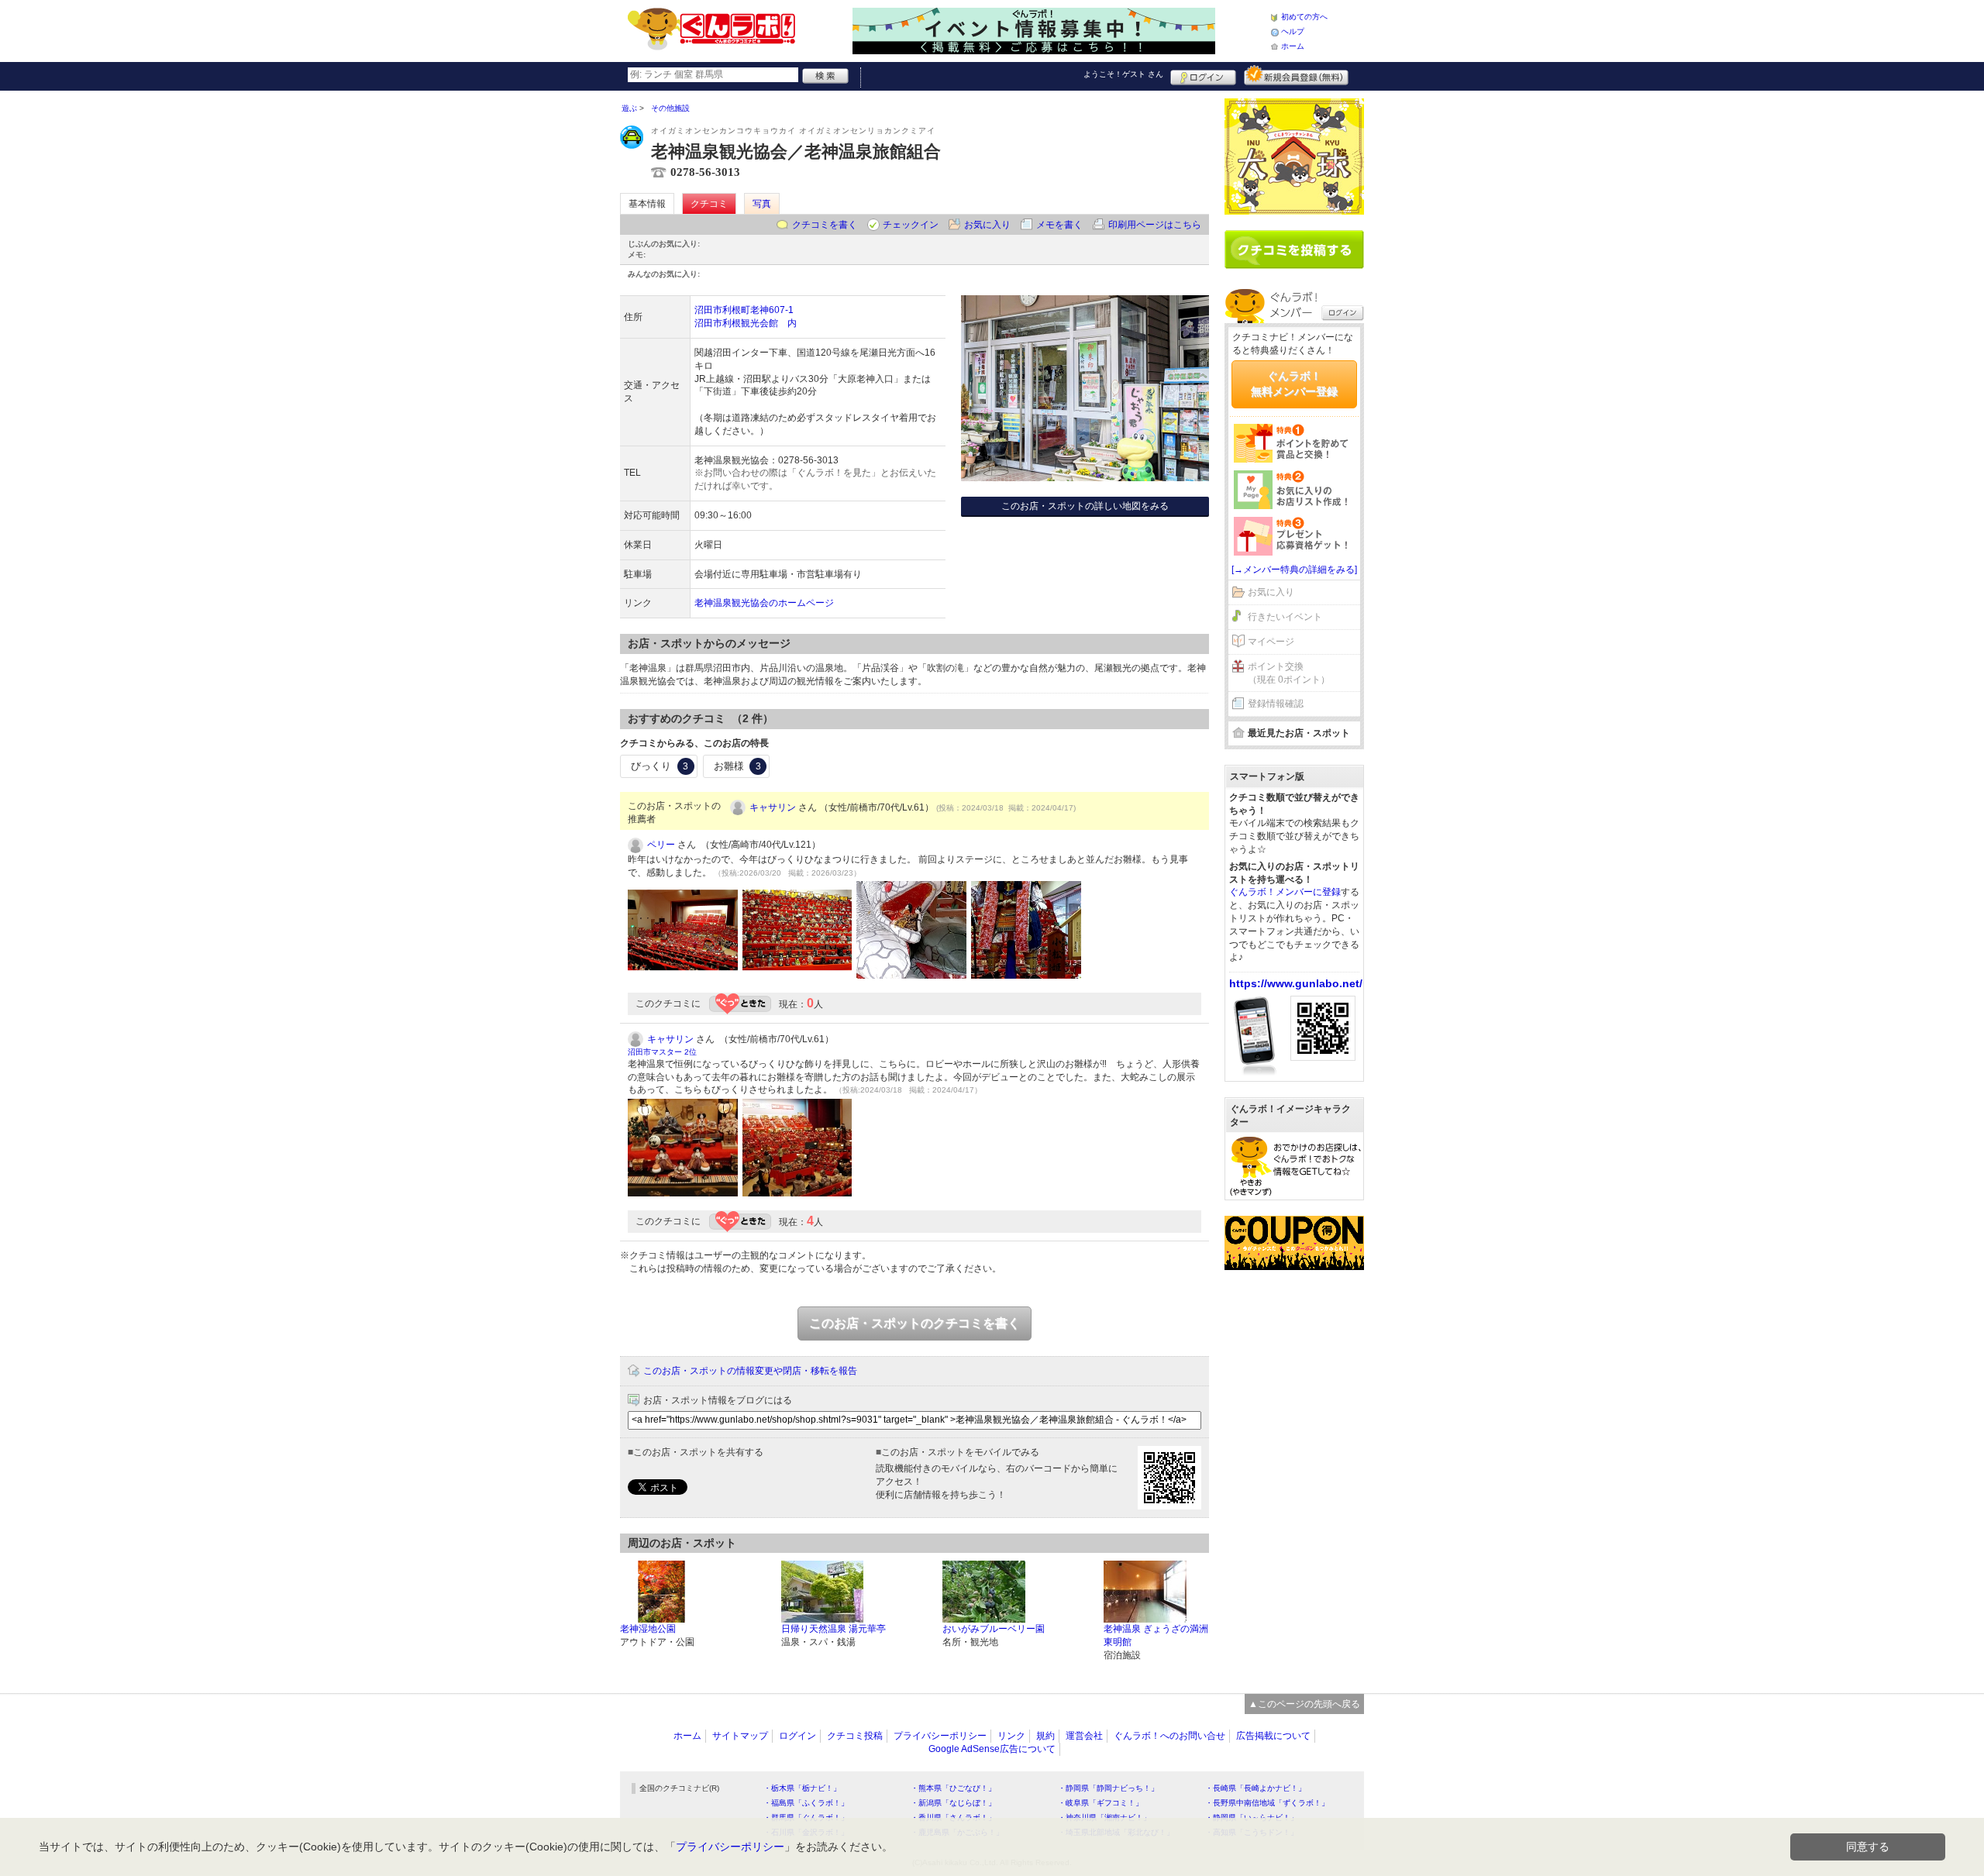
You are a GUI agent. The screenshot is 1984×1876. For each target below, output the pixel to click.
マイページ (1271, 642)
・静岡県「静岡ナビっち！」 (1108, 1788)
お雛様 (737, 766)
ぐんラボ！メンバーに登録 (1285, 892)
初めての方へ (1304, 17)
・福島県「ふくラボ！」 (806, 1803)
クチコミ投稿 (855, 1736)
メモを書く (1059, 225)
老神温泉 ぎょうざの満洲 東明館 (1156, 1635)
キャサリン (773, 807)
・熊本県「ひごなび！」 (953, 1788)
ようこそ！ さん (1123, 74)
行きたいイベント (1285, 617)
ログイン (1203, 75)
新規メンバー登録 (1296, 75)
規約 (1045, 1736)
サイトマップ (740, 1736)
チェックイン (911, 225)
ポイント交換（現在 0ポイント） (1289, 673)
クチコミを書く (825, 225)
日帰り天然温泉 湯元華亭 (834, 1629)
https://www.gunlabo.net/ (1296, 983)
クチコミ (709, 204)
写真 (762, 204)
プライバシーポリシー (940, 1736)
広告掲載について (1273, 1736)
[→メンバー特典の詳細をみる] (1294, 570)
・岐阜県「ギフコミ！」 (1100, 1803)
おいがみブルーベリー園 (994, 1629)
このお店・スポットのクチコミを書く (914, 1323)
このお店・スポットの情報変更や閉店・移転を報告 (750, 1371)
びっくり (660, 766)
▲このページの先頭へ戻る (1304, 1704)
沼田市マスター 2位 (662, 1052)
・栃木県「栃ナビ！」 (802, 1788)
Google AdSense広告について (992, 1749)
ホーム (1293, 46)
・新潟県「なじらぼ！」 (953, 1803)
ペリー (661, 845)
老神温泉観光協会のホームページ (764, 603)
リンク (1011, 1736)
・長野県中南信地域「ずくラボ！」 (1267, 1803)
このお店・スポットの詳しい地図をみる (1085, 506)
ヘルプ (1293, 31)
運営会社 (1084, 1736)
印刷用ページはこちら (1155, 225)
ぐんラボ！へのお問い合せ (1169, 1736)
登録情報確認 (1276, 704)
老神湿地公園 (648, 1629)
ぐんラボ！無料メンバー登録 (1294, 384)
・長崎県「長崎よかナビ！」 (1255, 1788)
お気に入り (987, 225)
